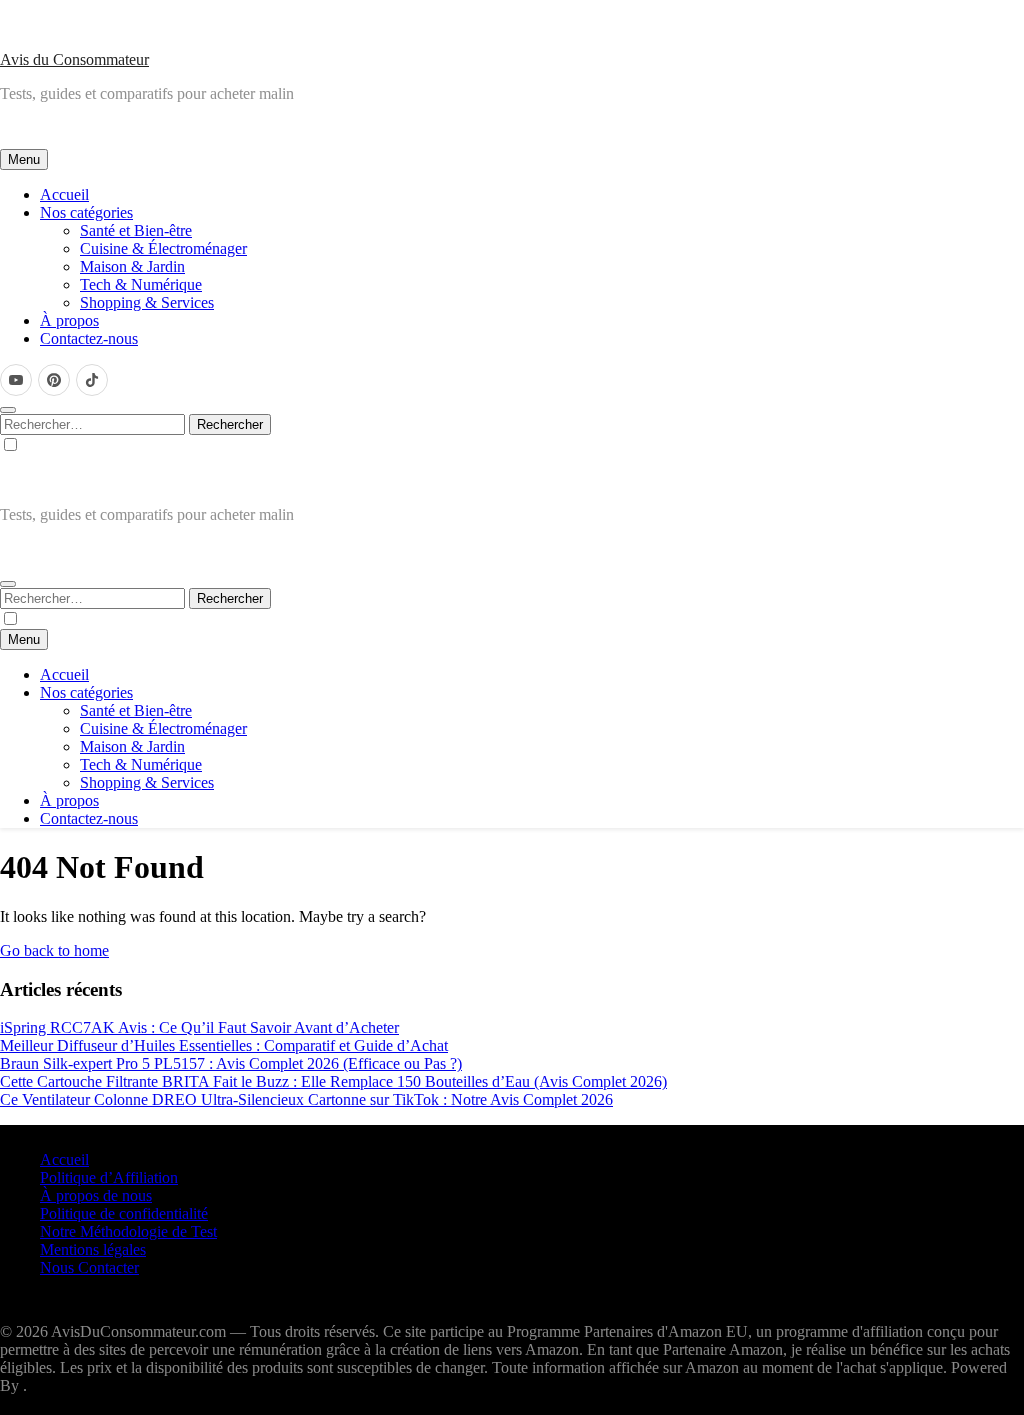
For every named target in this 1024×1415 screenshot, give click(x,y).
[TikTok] (92, 380)
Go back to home (54, 950)
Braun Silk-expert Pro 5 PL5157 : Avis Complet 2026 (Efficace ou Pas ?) (231, 1063)
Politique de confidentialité (124, 1213)
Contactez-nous (89, 338)
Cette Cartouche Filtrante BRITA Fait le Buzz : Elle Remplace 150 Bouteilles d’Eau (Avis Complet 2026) (333, 1081)
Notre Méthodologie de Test (128, 1231)
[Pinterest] (54, 380)
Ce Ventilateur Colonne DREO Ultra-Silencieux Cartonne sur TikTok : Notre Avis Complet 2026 (306, 1099)
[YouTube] (16, 380)
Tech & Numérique (141, 284)
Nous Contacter (89, 1267)
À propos (69, 320)
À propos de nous (96, 1195)
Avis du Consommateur (74, 59)
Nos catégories (86, 212)
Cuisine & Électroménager (163, 248)
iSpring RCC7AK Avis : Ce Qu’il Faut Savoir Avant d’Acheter (199, 1027)
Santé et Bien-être (136, 230)
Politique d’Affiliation (109, 1177)
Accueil (64, 194)
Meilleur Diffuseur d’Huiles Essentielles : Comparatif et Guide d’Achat (224, 1045)
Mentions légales (93, 1249)
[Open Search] (8, 410)
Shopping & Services (147, 302)
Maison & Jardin (132, 266)
